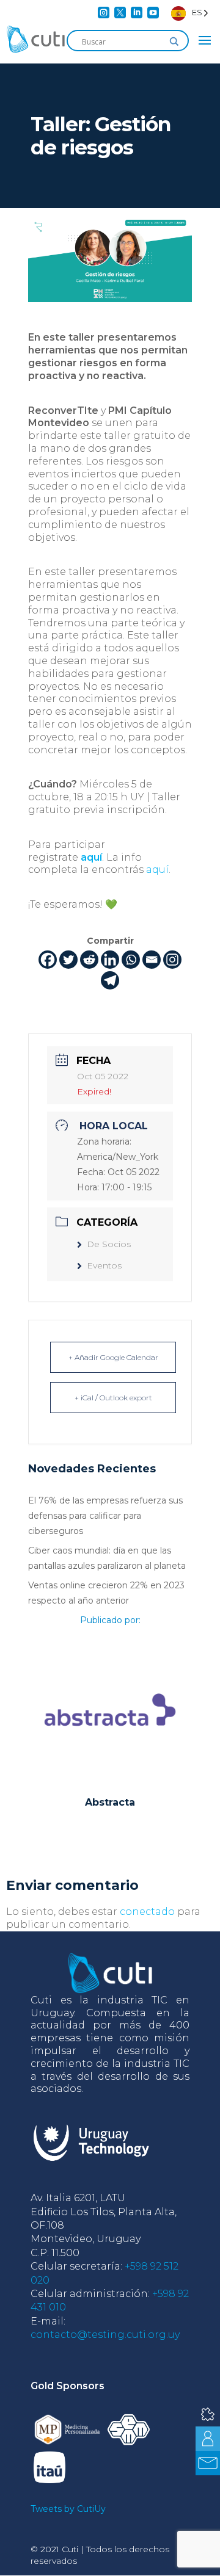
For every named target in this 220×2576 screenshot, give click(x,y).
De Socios (109, 1244)
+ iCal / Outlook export (113, 1398)
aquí (91, 857)
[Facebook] (48, 960)
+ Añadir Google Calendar (113, 1357)
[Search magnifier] (174, 42)
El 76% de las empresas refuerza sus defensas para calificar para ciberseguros (105, 1516)
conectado (147, 1912)
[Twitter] (68, 960)
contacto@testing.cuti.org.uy (105, 2335)
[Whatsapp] (131, 960)
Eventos (104, 1265)
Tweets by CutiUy (68, 2509)
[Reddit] (89, 960)
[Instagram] (172, 960)
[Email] (152, 960)
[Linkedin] (110, 960)
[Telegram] (110, 980)
